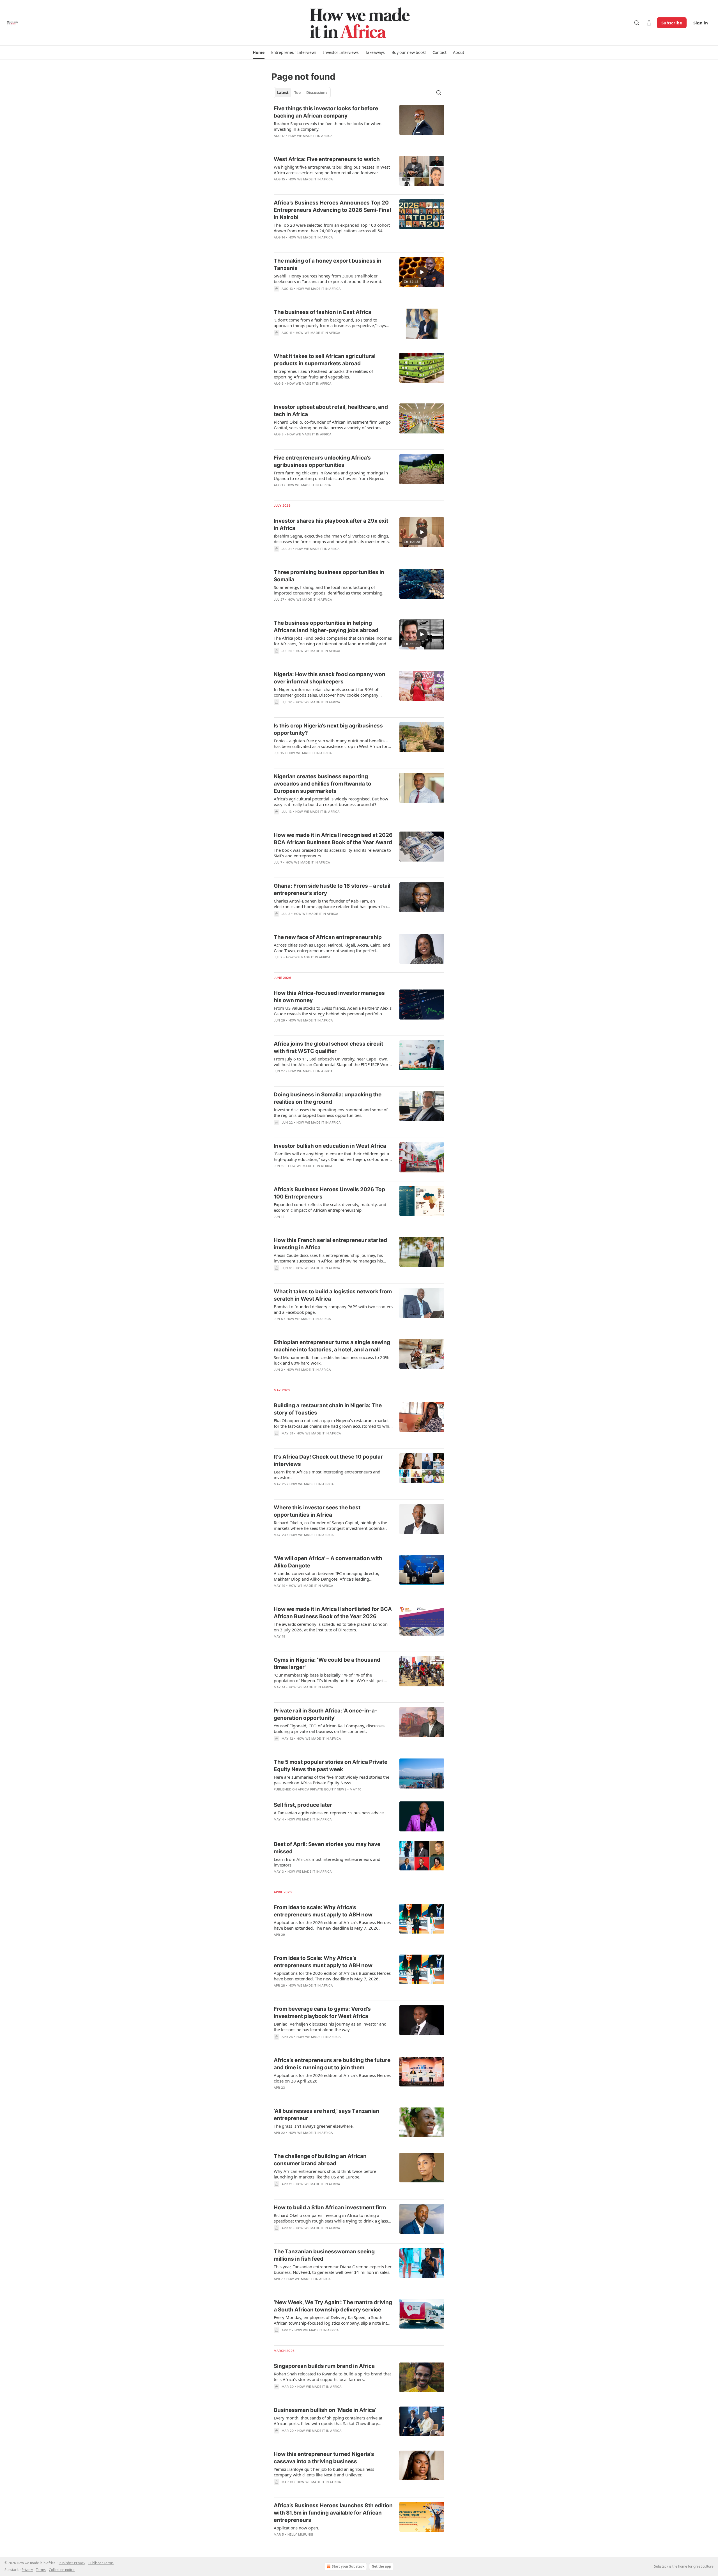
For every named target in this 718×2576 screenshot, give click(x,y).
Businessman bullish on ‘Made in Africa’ (325, 2410)
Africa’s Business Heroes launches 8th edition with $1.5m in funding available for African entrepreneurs (333, 2513)
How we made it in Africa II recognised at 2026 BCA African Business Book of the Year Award (333, 839)
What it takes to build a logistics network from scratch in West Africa (333, 1295)
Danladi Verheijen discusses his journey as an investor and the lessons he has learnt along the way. (330, 2027)
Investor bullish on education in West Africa (330, 1146)
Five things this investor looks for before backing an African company (326, 112)
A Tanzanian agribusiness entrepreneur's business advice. (329, 1813)
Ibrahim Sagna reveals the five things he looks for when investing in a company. (328, 126)
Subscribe (672, 23)
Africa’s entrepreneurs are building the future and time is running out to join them (332, 2064)
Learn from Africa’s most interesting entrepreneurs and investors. (327, 1475)
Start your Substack (348, 2566)
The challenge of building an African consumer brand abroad (320, 2160)
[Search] (637, 23)
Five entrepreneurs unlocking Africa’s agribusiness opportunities (322, 461)
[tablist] (302, 93)
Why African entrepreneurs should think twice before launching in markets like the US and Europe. (325, 2174)
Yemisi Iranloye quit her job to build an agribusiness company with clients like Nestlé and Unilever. (324, 2472)
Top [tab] (297, 93)
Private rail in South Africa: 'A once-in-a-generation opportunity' (325, 1714)
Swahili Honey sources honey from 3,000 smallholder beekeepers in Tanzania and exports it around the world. (328, 279)
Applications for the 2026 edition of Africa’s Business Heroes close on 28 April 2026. (332, 2078)
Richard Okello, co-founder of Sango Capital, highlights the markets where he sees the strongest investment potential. (330, 1525)
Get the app (381, 2566)
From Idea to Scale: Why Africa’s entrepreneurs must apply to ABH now (323, 1962)
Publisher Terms (101, 2563)
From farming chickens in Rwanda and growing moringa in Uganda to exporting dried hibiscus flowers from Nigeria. (331, 476)
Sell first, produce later (303, 1805)
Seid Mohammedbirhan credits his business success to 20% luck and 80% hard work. (331, 1360)
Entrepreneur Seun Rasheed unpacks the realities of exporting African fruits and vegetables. (323, 374)
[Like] (277, 143)
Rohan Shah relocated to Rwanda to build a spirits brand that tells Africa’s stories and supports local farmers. (332, 2377)
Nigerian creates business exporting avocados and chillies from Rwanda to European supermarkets (323, 784)
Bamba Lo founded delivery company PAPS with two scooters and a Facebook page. (333, 1309)
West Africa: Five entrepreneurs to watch (327, 159)
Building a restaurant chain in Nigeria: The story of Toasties (328, 1409)
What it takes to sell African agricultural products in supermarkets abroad (325, 360)
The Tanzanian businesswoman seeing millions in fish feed (324, 2255)
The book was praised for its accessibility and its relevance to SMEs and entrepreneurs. (332, 853)
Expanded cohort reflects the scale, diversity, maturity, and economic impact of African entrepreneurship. (330, 1207)
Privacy (27, 2570)
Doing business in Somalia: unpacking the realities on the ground (328, 1098)
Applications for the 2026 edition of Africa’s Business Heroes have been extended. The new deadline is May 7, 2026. (332, 1925)
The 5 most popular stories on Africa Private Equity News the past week (331, 1766)
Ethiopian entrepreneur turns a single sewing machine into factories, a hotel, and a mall (332, 1346)
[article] (359, 126)
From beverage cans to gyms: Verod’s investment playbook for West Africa (322, 2013)
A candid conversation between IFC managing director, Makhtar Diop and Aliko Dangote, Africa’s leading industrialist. (326, 1576)
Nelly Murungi (300, 2534)
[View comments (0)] (315, 143)
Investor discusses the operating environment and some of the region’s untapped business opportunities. (331, 1112)
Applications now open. (296, 2528)
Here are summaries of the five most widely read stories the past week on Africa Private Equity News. (332, 1780)
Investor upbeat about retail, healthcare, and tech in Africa (331, 411)
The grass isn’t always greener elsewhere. (314, 2126)
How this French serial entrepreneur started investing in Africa (330, 1244)
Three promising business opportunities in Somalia (329, 576)
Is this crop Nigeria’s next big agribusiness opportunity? (328, 729)
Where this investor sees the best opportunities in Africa (317, 1511)
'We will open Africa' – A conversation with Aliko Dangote (328, 1562)
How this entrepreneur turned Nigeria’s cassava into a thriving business (324, 2458)
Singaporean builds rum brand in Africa (324, 2366)
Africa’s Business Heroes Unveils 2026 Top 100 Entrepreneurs (329, 1193)
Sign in (701, 23)
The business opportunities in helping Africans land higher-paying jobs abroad (326, 627)
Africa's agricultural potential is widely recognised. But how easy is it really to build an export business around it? (331, 802)
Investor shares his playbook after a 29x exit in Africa (331, 524)
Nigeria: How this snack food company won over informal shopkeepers (330, 678)
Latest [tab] (283, 93)
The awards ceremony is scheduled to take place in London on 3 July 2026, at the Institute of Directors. (331, 1627)
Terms (41, 2570)
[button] (258, 52)
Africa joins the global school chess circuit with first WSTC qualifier (328, 1047)
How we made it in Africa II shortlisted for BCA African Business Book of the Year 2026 (333, 1613)
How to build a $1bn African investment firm (330, 2207)
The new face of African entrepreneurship (328, 937)
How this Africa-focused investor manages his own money (329, 997)
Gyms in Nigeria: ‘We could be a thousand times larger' (327, 1664)
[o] (422, 272)
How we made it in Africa (311, 136)
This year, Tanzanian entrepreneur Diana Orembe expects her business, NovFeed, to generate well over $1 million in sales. (333, 2269)
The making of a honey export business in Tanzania (328, 264)
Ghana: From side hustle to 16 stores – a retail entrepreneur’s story (332, 889)
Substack (661, 2566)
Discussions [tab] (317, 93)
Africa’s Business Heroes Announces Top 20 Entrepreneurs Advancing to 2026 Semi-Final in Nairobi (332, 210)
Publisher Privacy (72, 2563)
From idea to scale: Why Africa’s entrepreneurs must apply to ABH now (323, 1911)
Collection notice (62, 2570)
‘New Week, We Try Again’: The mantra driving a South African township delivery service (333, 2306)
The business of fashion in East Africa (323, 312)
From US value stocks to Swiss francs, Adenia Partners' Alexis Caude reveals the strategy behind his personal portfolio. (333, 1011)
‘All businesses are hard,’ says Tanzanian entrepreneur (326, 2115)
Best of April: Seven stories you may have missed (327, 1848)
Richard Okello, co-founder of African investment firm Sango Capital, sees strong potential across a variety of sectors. (332, 425)
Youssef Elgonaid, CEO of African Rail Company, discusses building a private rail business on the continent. (329, 1728)
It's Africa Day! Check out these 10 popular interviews (328, 1460)
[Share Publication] (649, 23)
